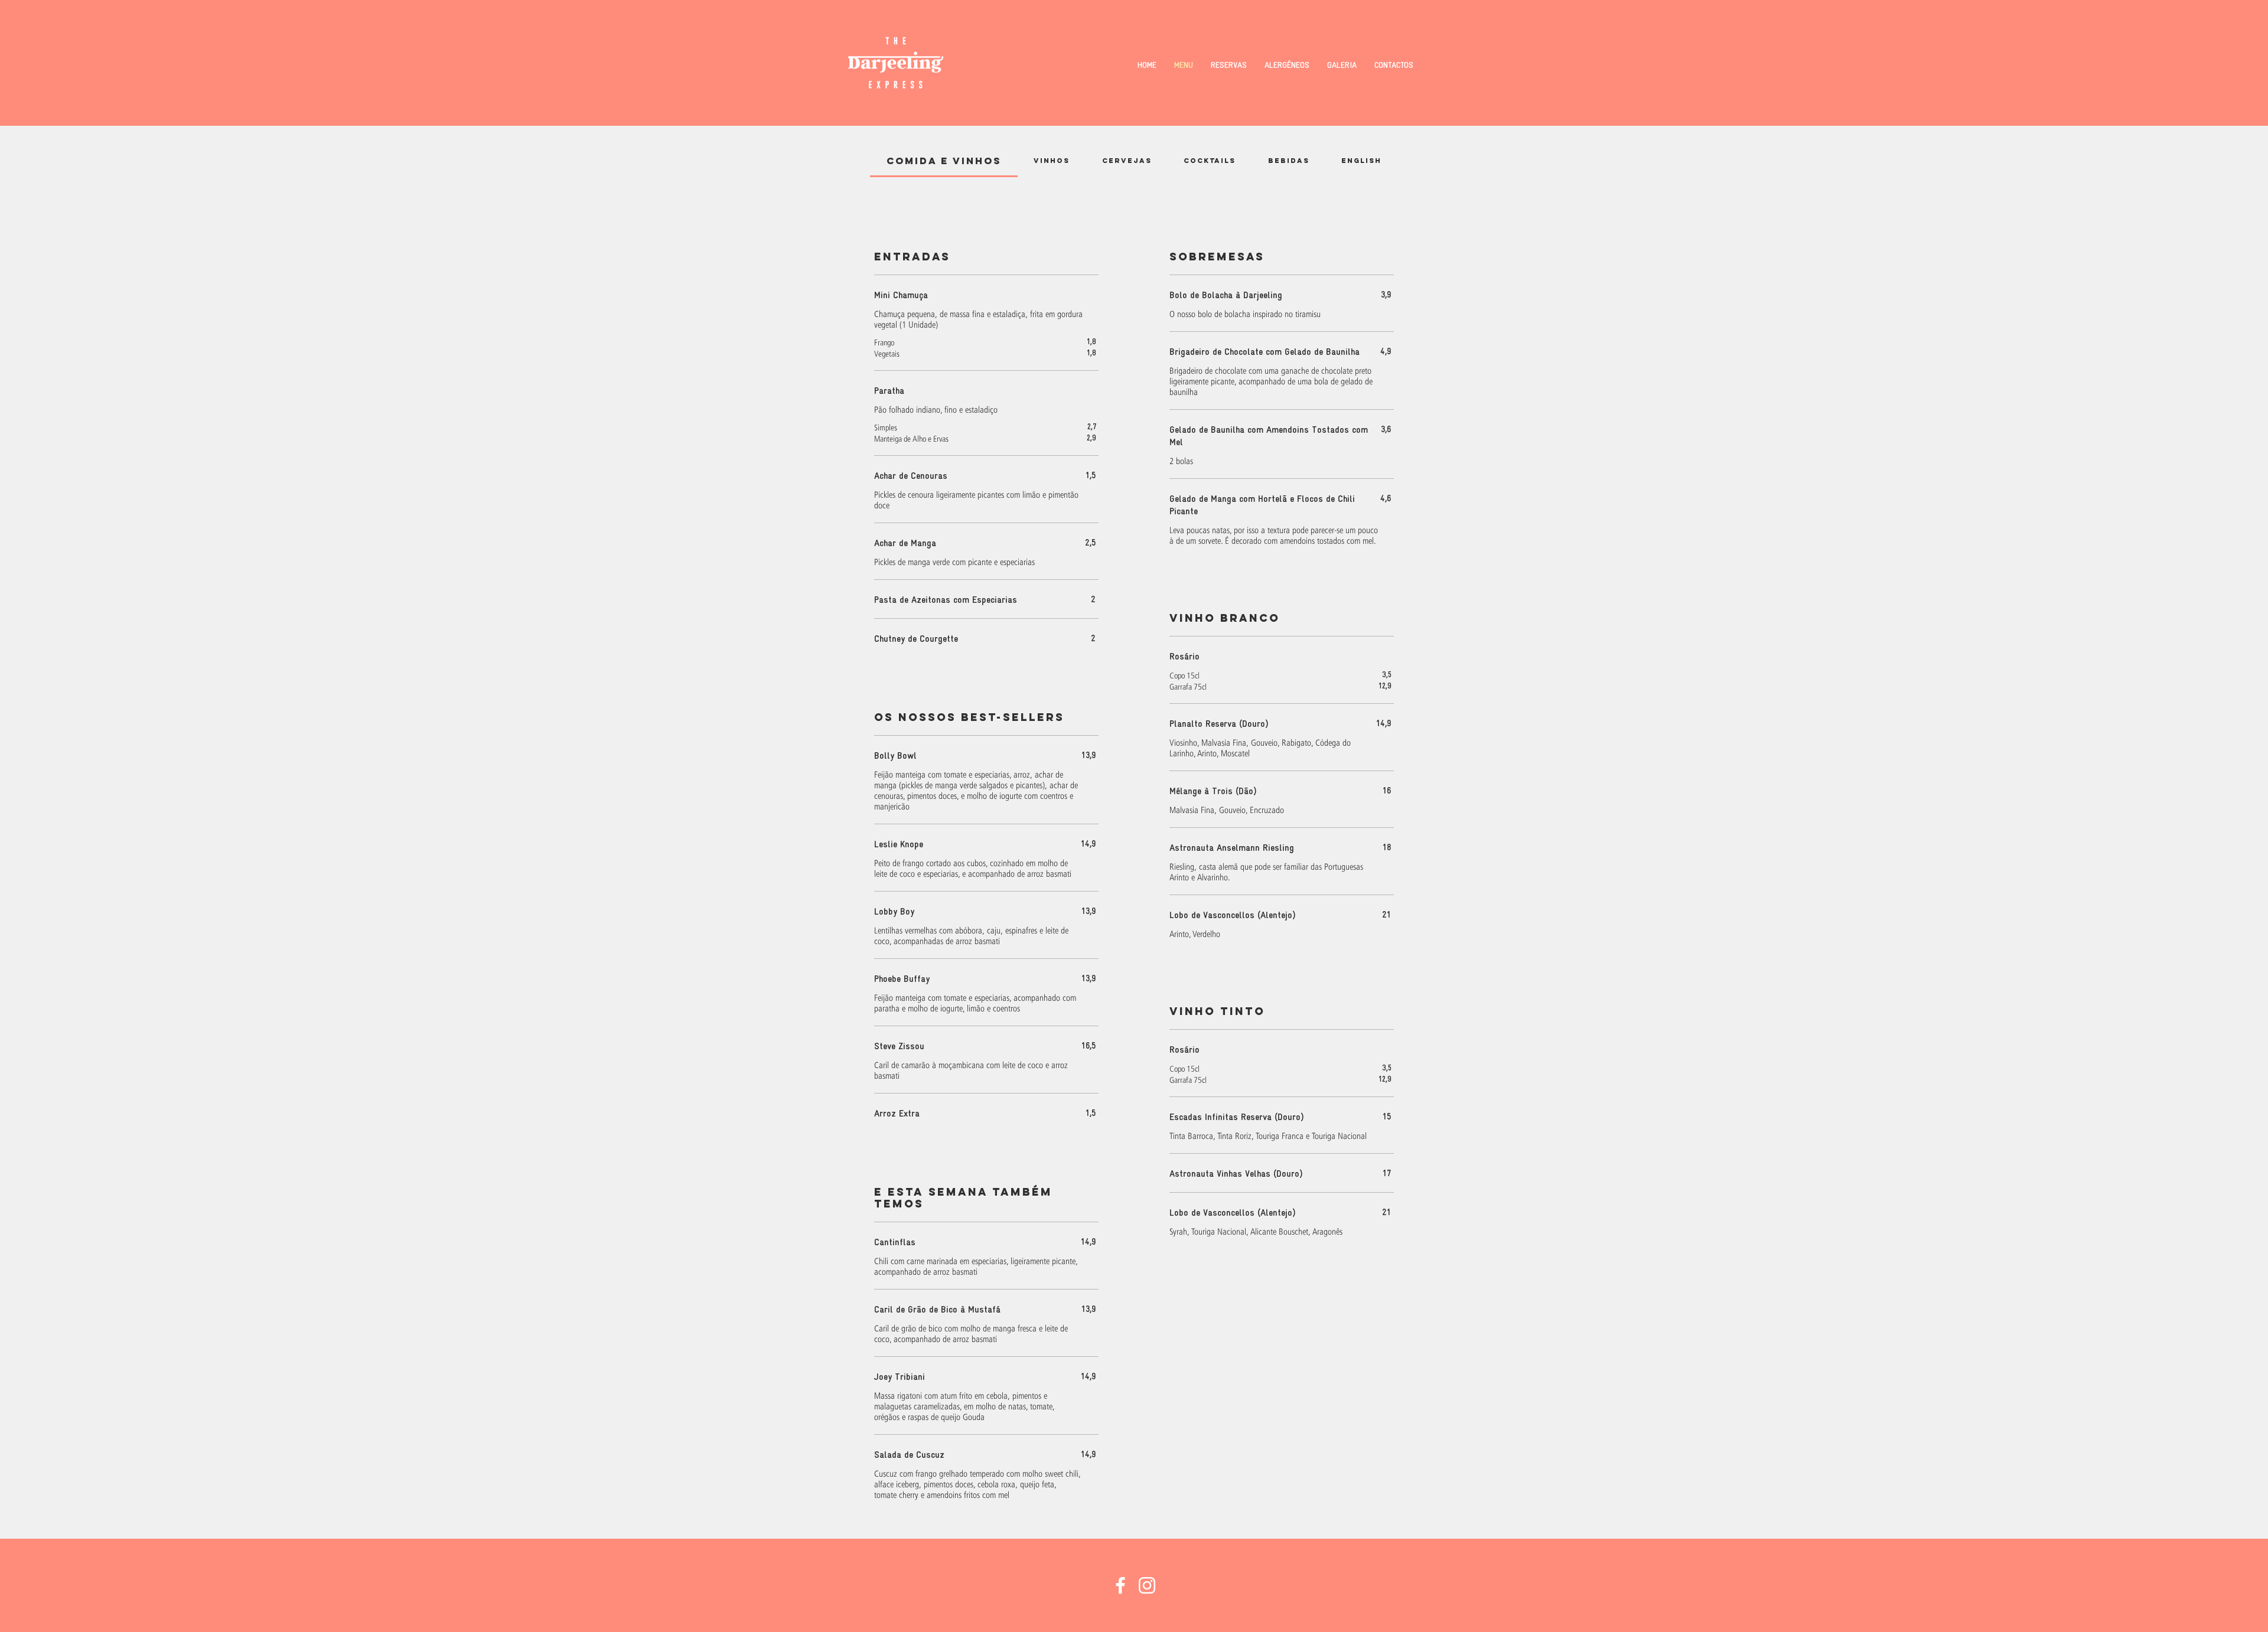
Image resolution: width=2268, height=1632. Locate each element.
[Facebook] (1120, 1585)
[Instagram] (1147, 1585)
